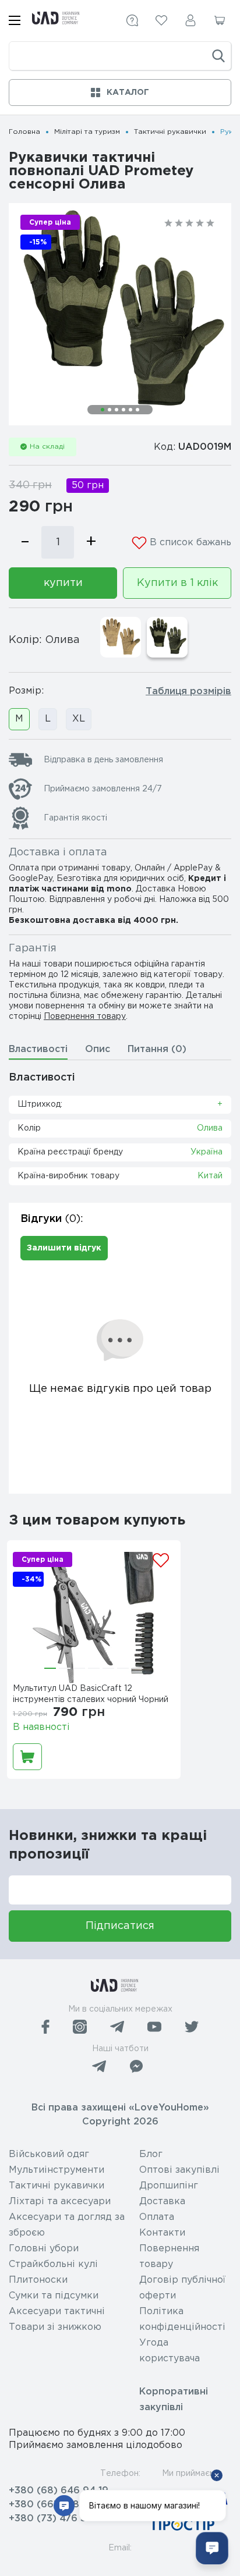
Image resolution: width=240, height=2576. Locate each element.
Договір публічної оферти (182, 2288)
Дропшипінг (169, 2186)
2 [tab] (110, 410)
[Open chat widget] (212, 2548)
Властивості (38, 1049)
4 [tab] (123, 410)
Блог (151, 2154)
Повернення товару (85, 1017)
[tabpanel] (120, 314)
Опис (98, 1049)
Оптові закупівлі (179, 2170)
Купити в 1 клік (177, 583)
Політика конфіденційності (182, 2319)
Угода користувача (170, 2351)
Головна (24, 132)
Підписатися (120, 1926)
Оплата (157, 2217)
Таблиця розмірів (188, 692)
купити (63, 583)
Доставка (162, 2202)
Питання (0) (157, 1049)
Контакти (162, 2233)
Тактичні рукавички (170, 132)
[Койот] (121, 637)
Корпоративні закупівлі (174, 2400)
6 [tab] (137, 410)
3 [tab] (117, 410)
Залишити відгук (64, 1248)
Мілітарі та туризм (87, 132)
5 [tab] (130, 410)
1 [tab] (103, 410)
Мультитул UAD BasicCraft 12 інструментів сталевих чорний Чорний (91, 1694)
